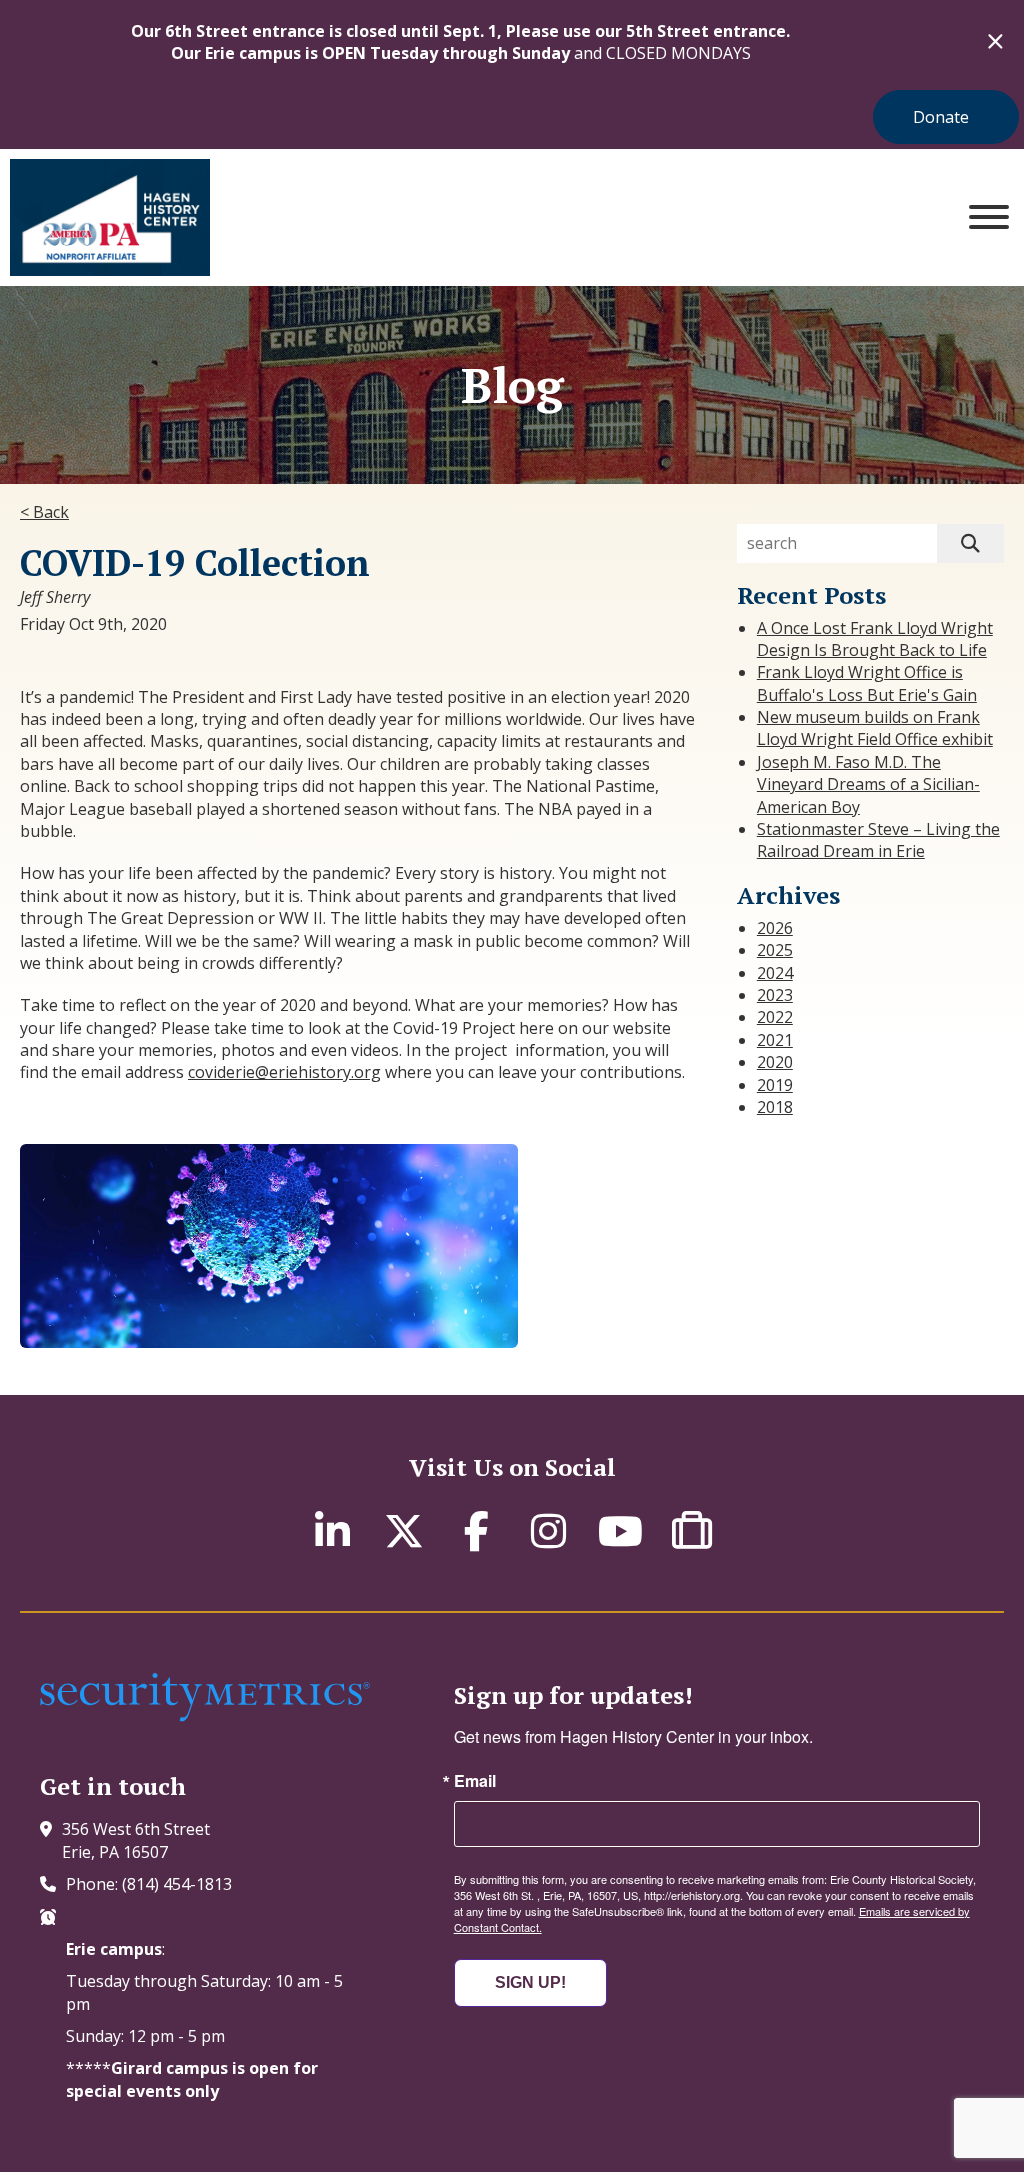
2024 (775, 973)
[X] (404, 1530)
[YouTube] (620, 1530)
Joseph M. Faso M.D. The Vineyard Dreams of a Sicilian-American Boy (868, 784)
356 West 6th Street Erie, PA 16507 (136, 1840)
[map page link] (51, 1829)
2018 (775, 1107)
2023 (775, 995)
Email (475, 1781)
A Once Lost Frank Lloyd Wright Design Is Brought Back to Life (875, 639)
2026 (775, 928)
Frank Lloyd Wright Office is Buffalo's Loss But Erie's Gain (867, 683)
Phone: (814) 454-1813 (149, 1884)
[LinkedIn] (332, 1530)
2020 (775, 1062)
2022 (775, 1017)
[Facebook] (476, 1530)
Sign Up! (530, 1982)
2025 (775, 950)
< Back (44, 512)
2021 (775, 1040)
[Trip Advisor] (692, 1530)
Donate (941, 117)
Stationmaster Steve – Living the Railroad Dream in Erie (878, 840)
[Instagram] (548, 1530)
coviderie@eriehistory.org (284, 1072)
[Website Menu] (989, 217)
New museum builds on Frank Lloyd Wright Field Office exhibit (875, 728)
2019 (775, 1085)
